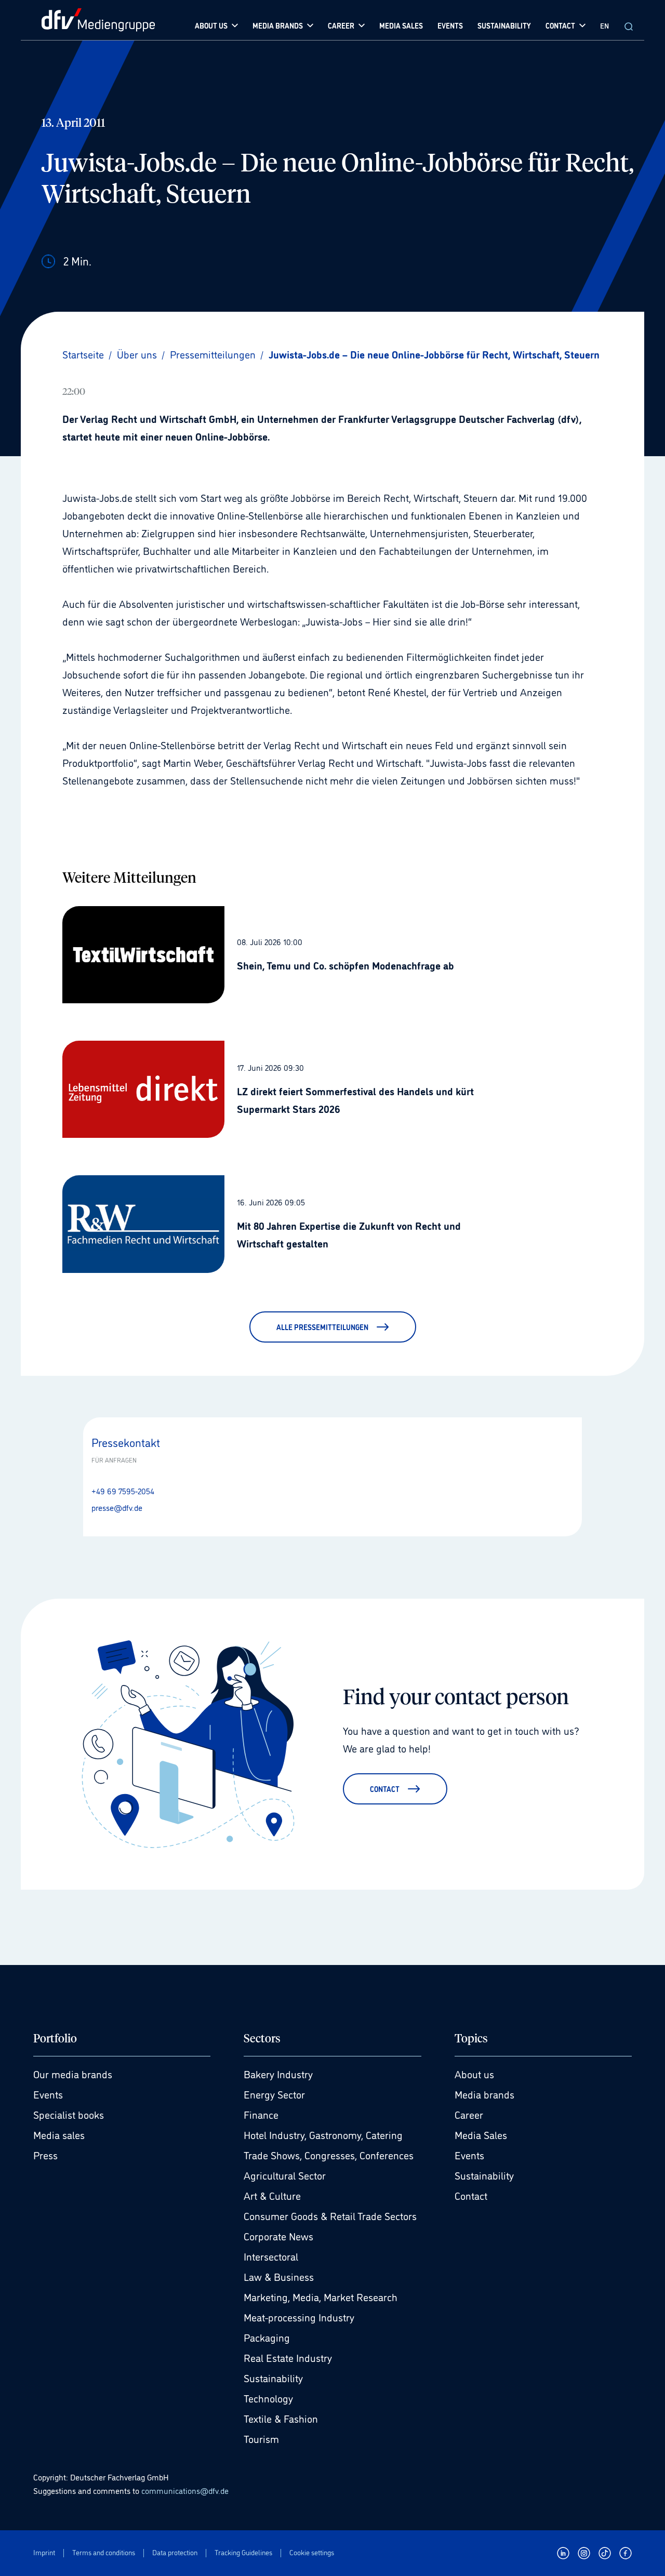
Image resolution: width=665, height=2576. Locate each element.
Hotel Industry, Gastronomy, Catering (323, 2134)
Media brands (484, 2094)
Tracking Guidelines (243, 2552)
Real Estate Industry (288, 2357)
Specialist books (69, 2114)
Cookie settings (312, 2552)
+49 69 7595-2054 (123, 1491)
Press (45, 2155)
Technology (268, 2398)
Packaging (267, 2337)
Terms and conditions (104, 2552)
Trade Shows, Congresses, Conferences (329, 2155)
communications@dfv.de (185, 2490)
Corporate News (278, 2236)
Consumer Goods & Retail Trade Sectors (330, 2215)
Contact (471, 2195)
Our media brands (73, 2074)
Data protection (175, 2552)
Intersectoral (271, 2256)
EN (604, 25)
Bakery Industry (278, 2074)
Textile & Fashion (281, 2418)
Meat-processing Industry (299, 2317)
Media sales (59, 2134)
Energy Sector (274, 2094)
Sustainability (273, 2378)
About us (474, 2074)
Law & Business (279, 2276)
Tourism (261, 2438)
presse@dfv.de (117, 1507)
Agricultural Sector (285, 2175)
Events (48, 2094)
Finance (261, 2114)
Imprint (44, 2552)
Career (469, 2114)
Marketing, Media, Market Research (321, 2296)
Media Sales (481, 2134)
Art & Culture (272, 2195)
